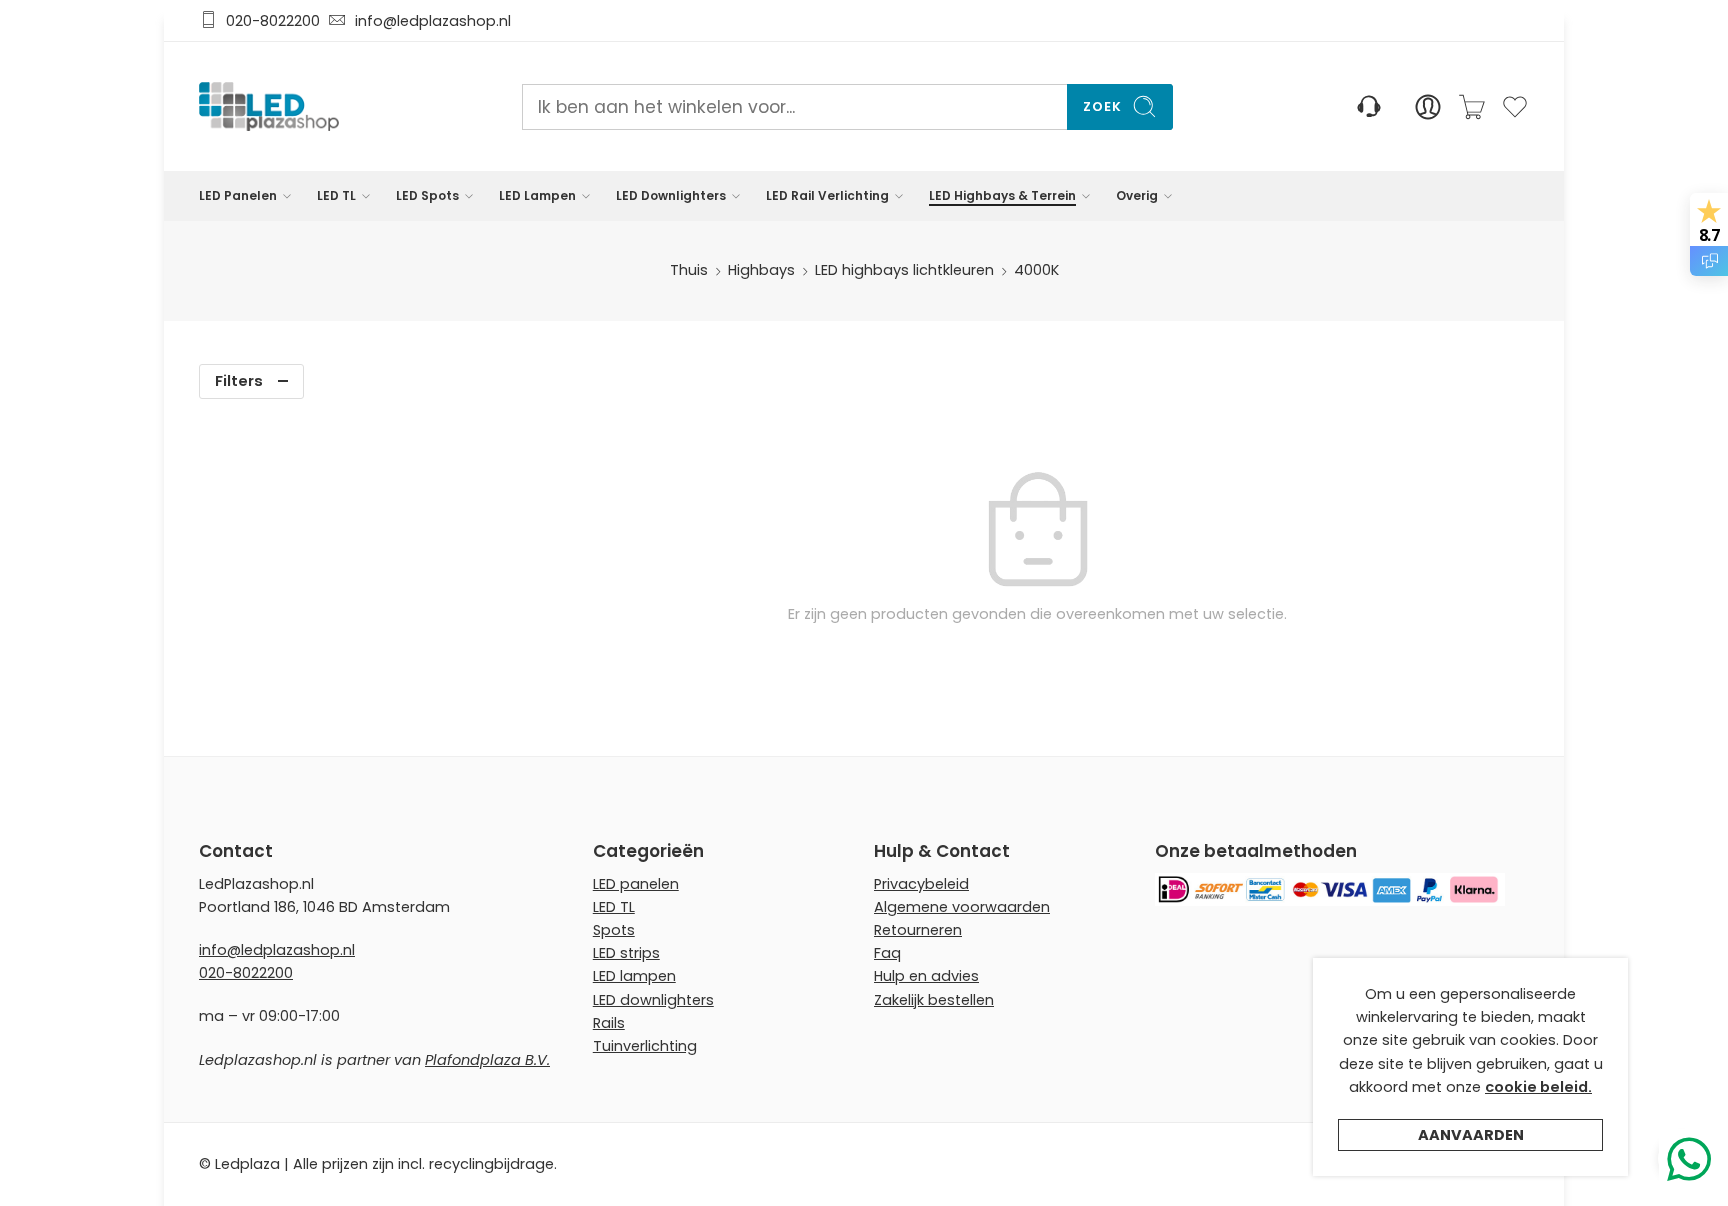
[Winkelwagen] (1472, 107)
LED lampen (634, 976)
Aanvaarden (1471, 1135)
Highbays (761, 270)
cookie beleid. (1538, 1087)
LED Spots (427, 195)
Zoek (1102, 106)
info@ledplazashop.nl (429, 21)
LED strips (626, 953)
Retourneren (918, 930)
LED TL (336, 195)
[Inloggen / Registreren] (1428, 107)
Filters (239, 381)
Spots (614, 930)
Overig (1137, 195)
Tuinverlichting (645, 1046)
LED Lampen (537, 195)
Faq (887, 953)
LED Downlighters (671, 195)
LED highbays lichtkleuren (904, 270)
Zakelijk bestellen (934, 1000)
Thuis (689, 270)
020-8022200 (273, 21)
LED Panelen (238, 195)
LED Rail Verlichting (827, 195)
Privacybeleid (921, 884)
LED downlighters (653, 1000)
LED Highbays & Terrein (1002, 195)
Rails (609, 1023)
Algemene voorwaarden (962, 907)
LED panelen (636, 884)
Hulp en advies (926, 976)
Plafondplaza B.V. (487, 1060)
